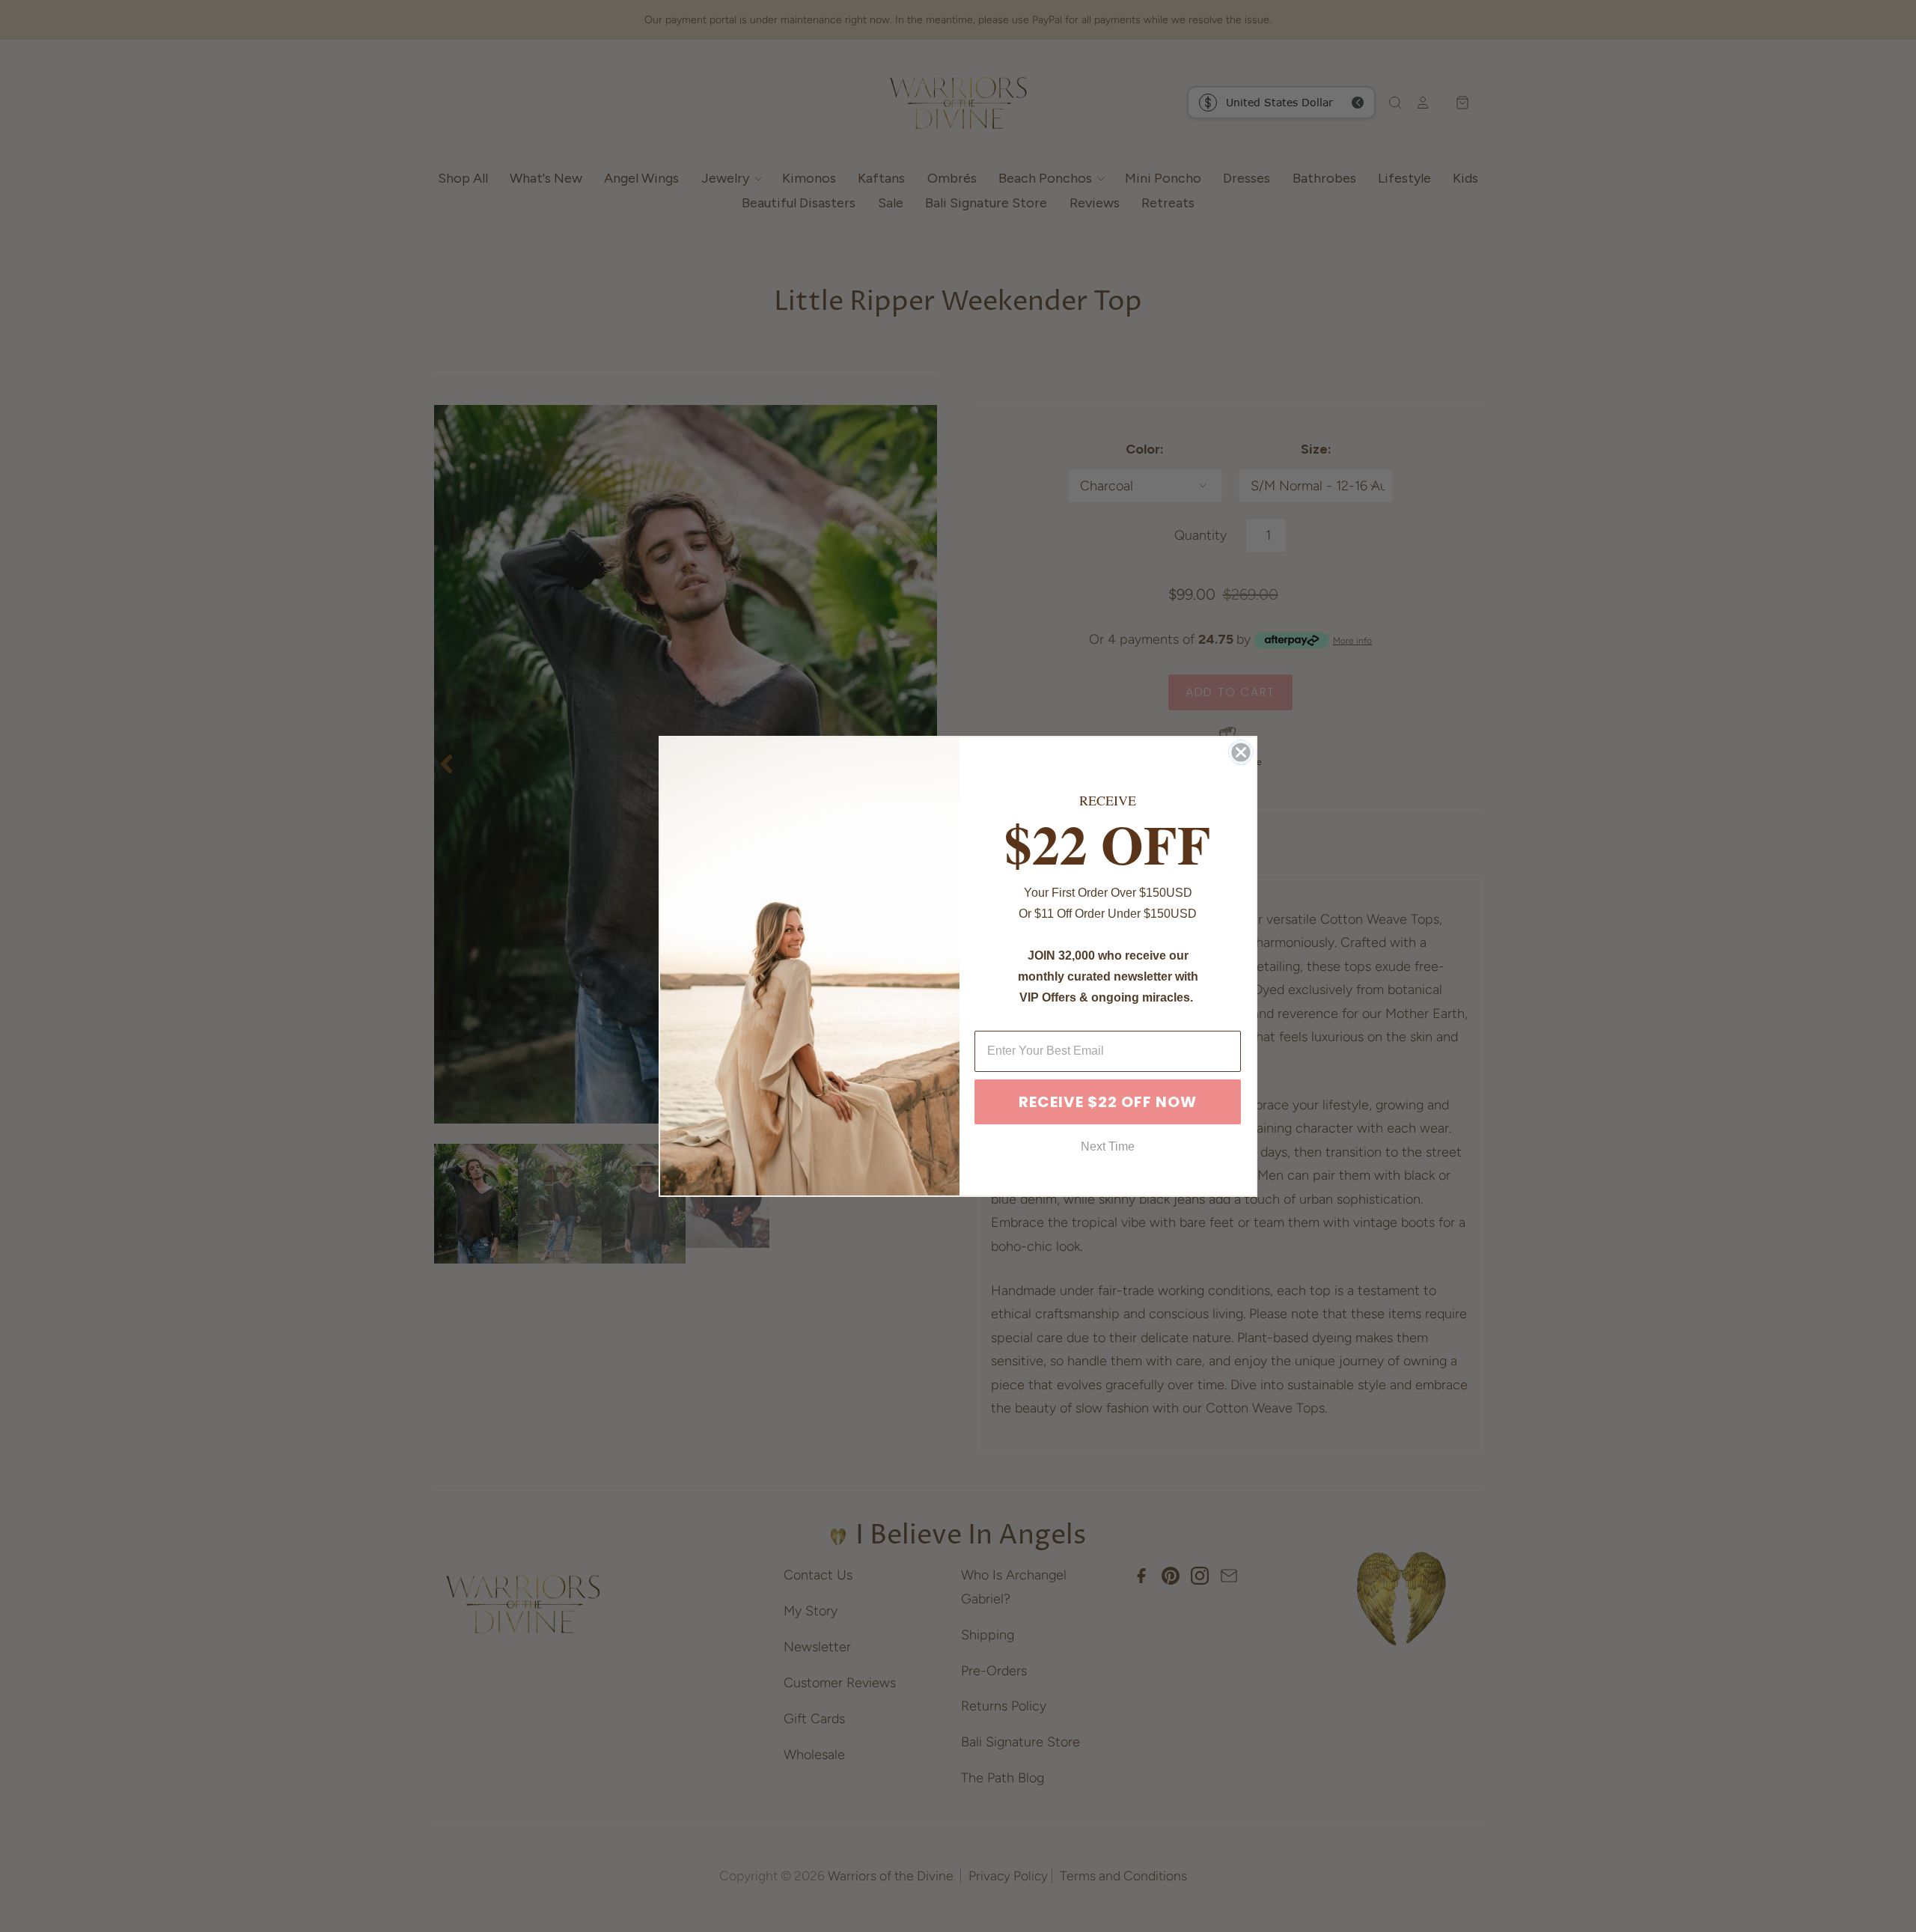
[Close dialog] (1241, 752)
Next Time (1108, 1146)
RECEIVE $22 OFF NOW (1108, 1102)
